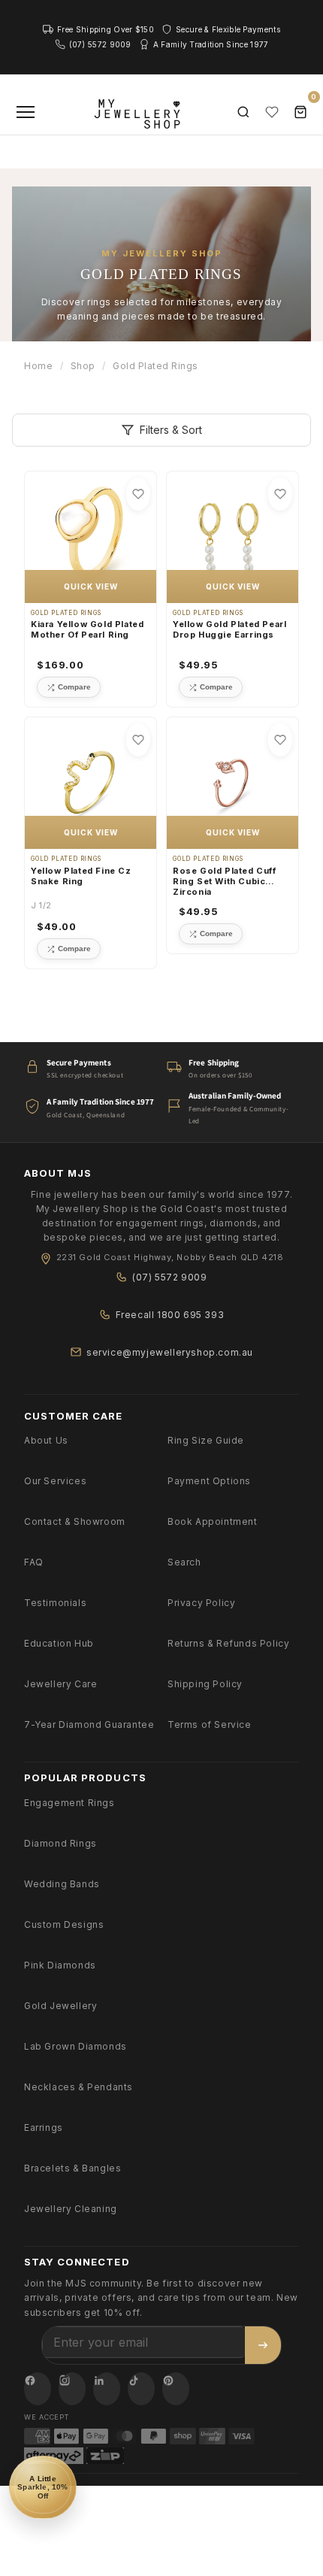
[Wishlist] (272, 112)
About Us (46, 1440)
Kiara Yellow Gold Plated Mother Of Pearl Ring (87, 629)
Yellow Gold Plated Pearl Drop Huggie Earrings (229, 629)
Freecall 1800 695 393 (170, 1315)
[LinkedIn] (107, 2389)
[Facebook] (38, 2389)
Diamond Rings (60, 1843)
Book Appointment (213, 1521)
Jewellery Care (60, 1684)
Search (184, 1562)
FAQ (34, 1562)
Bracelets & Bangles (72, 2168)
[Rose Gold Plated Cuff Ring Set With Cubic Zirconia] (232, 783)
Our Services (55, 1481)
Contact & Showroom (75, 1521)
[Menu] (26, 112)
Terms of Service (210, 1724)
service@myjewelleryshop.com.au (170, 1352)
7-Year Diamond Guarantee (89, 1724)
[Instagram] (72, 2389)
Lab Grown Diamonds (75, 2046)
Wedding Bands (62, 1884)
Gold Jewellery (60, 2006)
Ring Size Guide (206, 1440)
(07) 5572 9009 (169, 1277)
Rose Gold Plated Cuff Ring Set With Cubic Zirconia (225, 882)
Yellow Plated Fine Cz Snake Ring (81, 876)
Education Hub (59, 1643)
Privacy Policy (201, 1603)
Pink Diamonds (60, 1965)
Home (38, 366)
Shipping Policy (205, 1684)
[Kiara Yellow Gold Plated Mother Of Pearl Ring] (91, 537)
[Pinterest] (176, 2389)
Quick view (91, 586)
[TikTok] (141, 2389)
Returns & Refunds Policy (228, 1643)
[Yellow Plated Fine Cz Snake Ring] (91, 783)
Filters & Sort (171, 430)
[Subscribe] (263, 2345)
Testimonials (55, 1603)
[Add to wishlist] (138, 494)
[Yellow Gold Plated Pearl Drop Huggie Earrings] (232, 537)
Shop (83, 366)
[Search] (243, 112)
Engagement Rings (69, 1803)
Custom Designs (64, 1924)
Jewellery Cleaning (71, 2209)
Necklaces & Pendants (78, 2087)
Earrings (44, 2127)
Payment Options (209, 1481)
